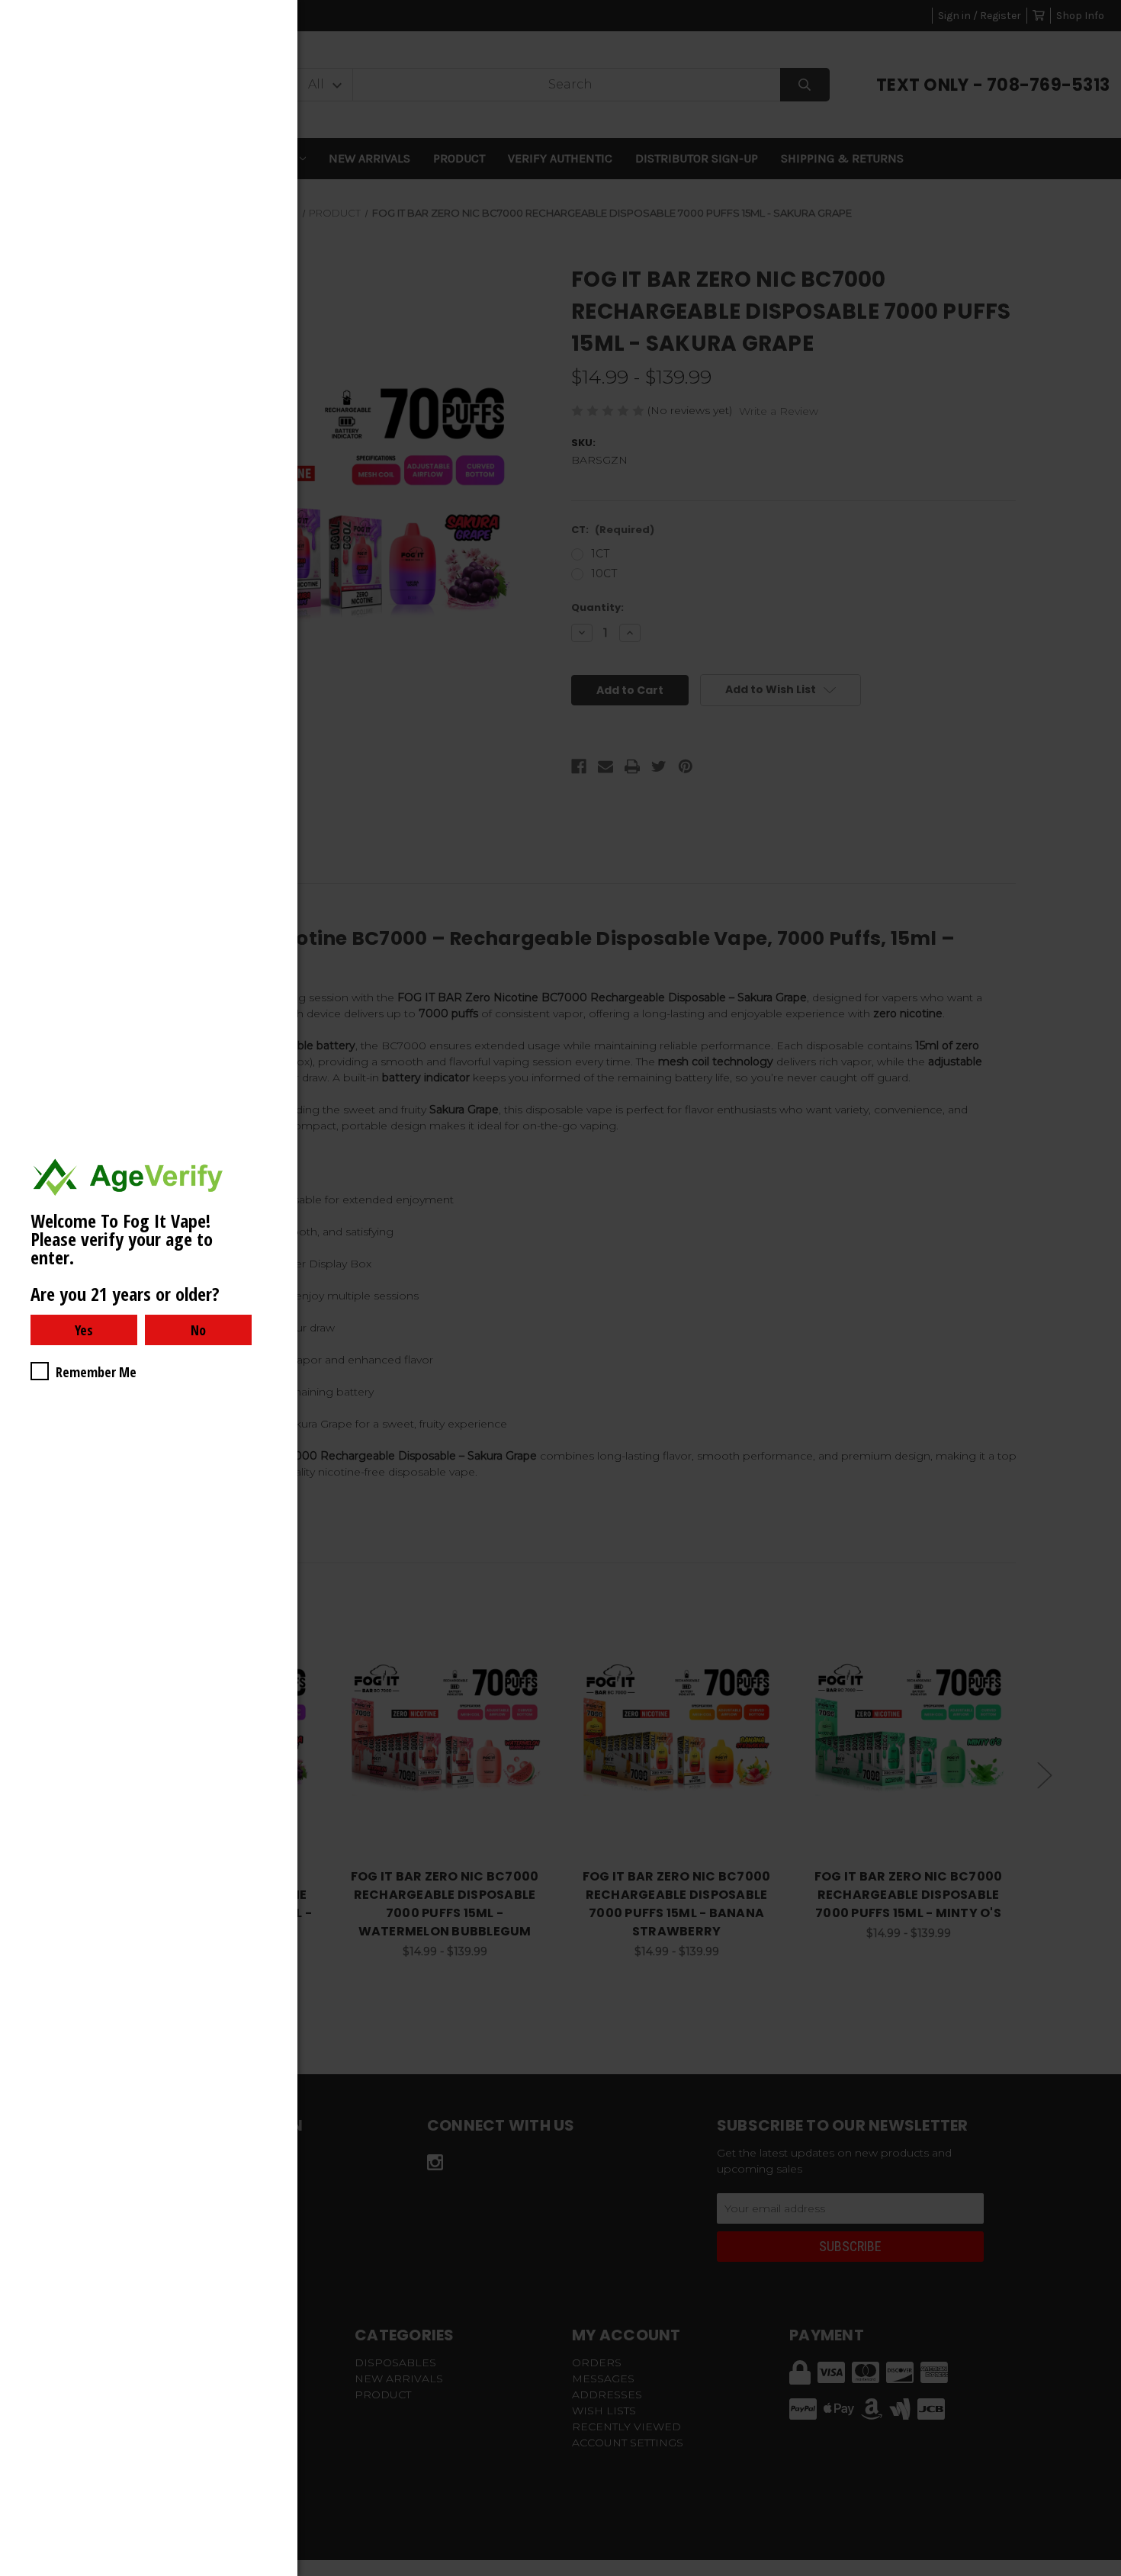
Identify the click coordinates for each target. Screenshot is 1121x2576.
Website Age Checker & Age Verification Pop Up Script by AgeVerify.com (1102, 2572)
